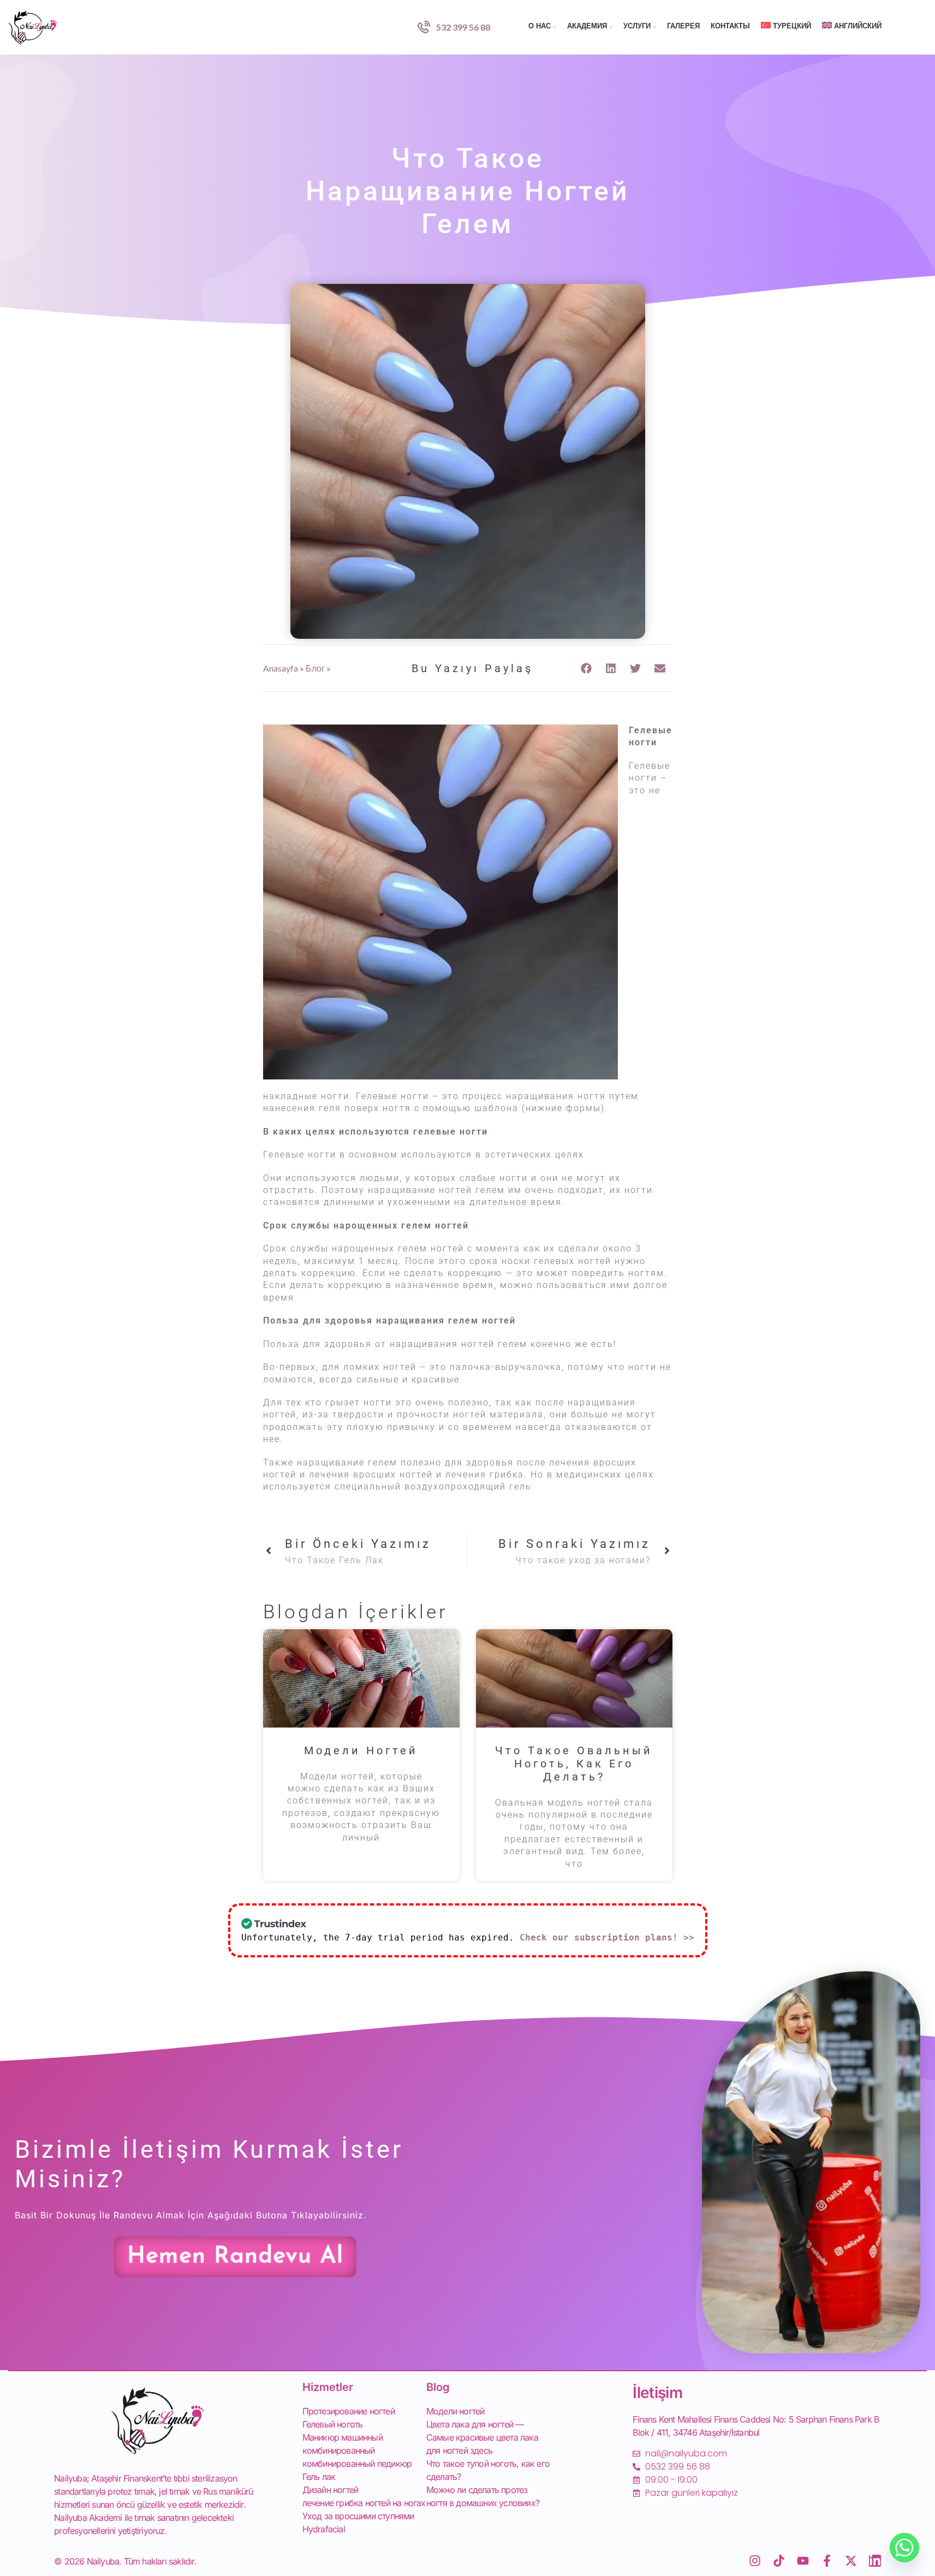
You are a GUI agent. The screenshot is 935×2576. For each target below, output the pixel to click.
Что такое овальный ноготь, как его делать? (574, 1764)
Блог (315, 668)
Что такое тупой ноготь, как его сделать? (488, 2470)
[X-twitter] (851, 2561)
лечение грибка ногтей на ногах (364, 2503)
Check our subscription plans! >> (607, 1937)
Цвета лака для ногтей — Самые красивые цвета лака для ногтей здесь (482, 2437)
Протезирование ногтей (349, 2411)
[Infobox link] (454, 27)
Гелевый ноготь (333, 2424)
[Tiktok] (779, 2561)
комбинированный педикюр (357, 2464)
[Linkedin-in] (875, 2561)
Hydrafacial (324, 2529)
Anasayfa (281, 668)
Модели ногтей (361, 1750)
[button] (586, 668)
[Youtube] (803, 2561)
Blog (438, 2387)
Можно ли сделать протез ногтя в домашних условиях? (483, 2496)
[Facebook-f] (827, 2561)
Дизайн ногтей (330, 2490)
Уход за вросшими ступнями (358, 2516)
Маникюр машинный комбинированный (343, 2444)
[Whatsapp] (904, 2548)
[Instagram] (755, 2561)
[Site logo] (33, 26)
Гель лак (319, 2477)
